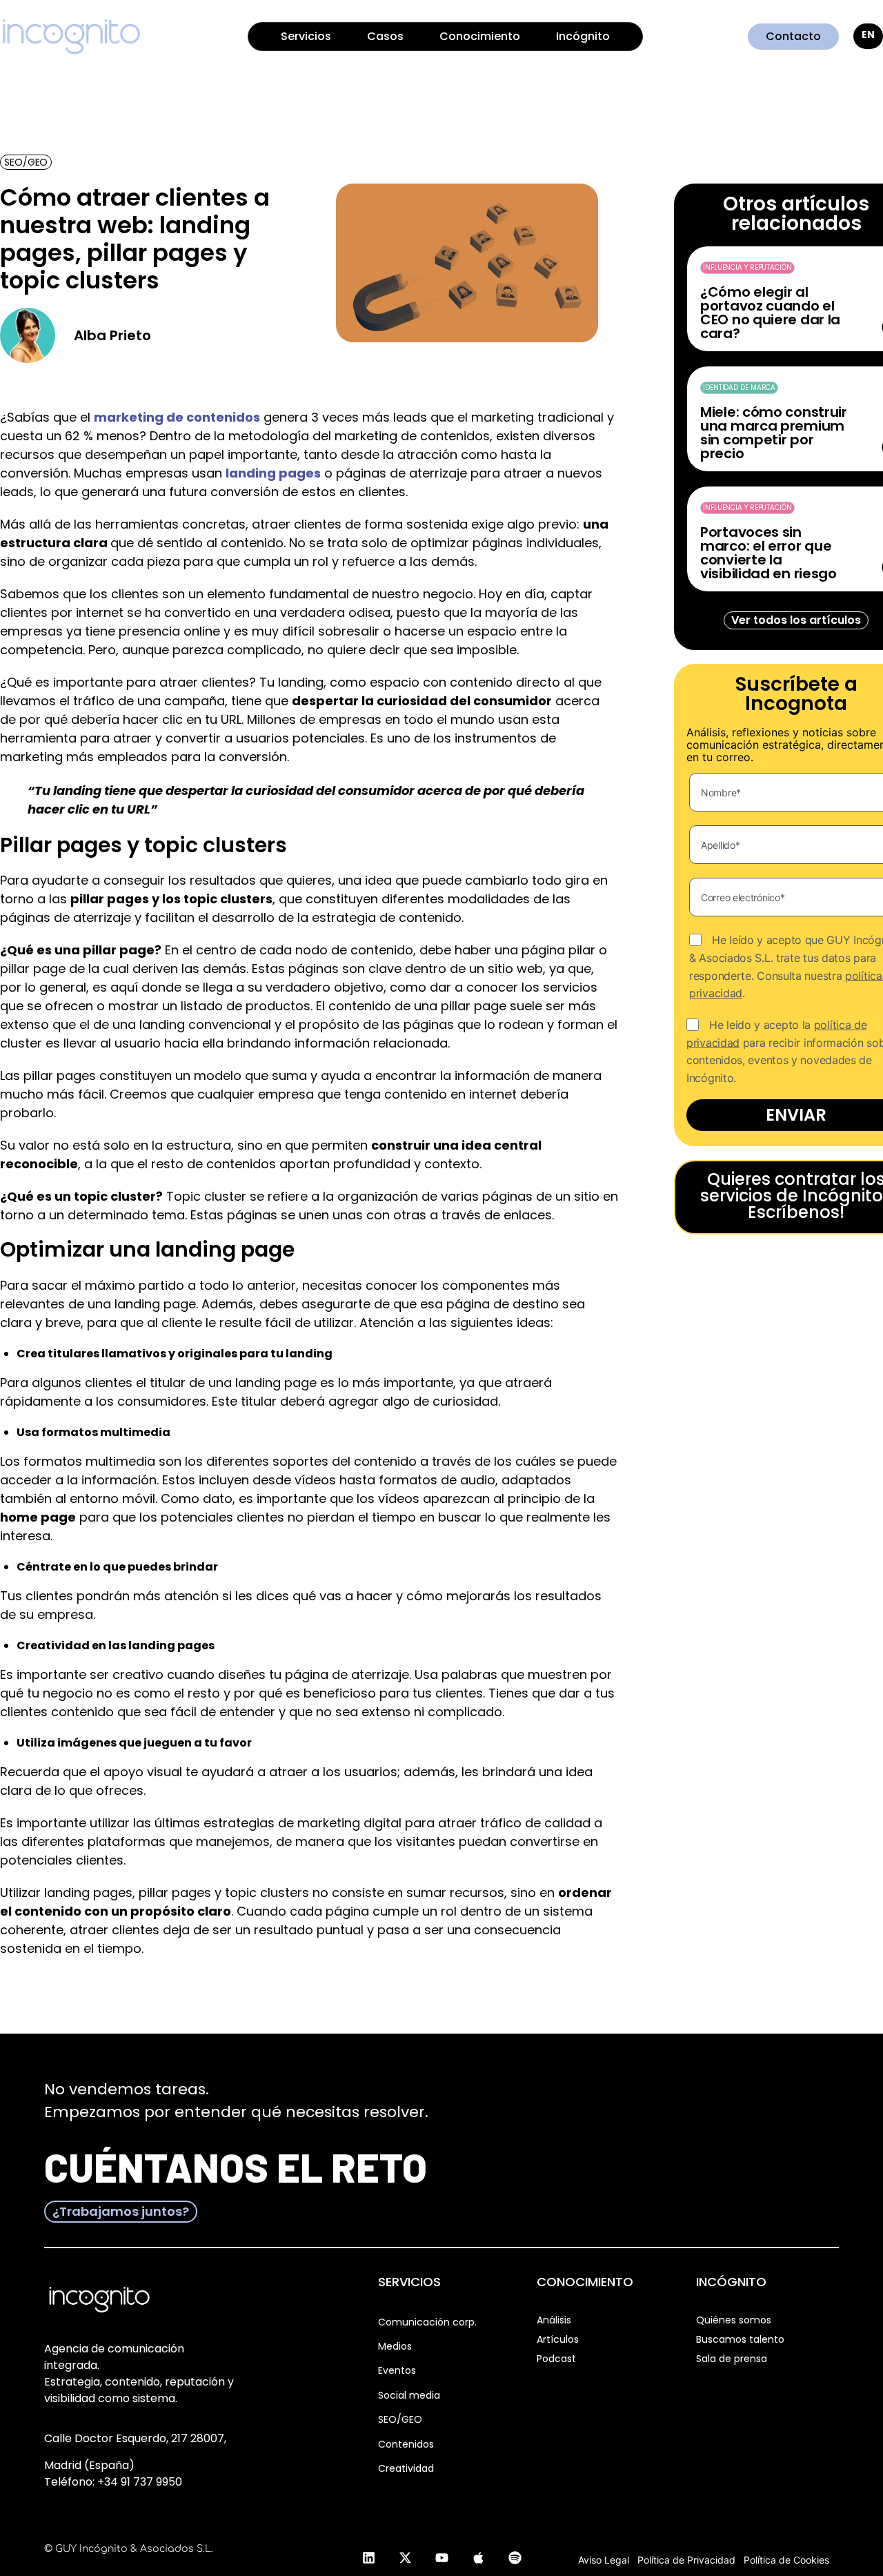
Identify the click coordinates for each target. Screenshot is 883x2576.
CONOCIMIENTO (585, 2282)
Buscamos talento (740, 2339)
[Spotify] (515, 2557)
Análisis (554, 2320)
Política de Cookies (786, 2560)
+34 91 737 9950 (140, 2482)
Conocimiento (480, 36)
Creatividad (406, 2468)
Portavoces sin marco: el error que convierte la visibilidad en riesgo (768, 553)
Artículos (558, 2339)
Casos (385, 36)
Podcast (556, 2359)
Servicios (306, 36)
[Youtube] (441, 2557)
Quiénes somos (734, 2320)
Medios (395, 2346)
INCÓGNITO (731, 2282)
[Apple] (478, 2557)
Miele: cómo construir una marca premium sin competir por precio (774, 433)
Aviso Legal (604, 2560)
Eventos (397, 2370)
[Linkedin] (368, 2557)
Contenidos (406, 2444)
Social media (409, 2395)
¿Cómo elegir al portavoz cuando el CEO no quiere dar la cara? (770, 313)
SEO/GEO (400, 2419)
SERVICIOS (409, 2282)
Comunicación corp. (427, 2322)
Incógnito (583, 36)
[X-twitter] (405, 2557)
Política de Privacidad (686, 2560)
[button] (26, 162)
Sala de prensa (732, 2359)
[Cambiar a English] (868, 36)
